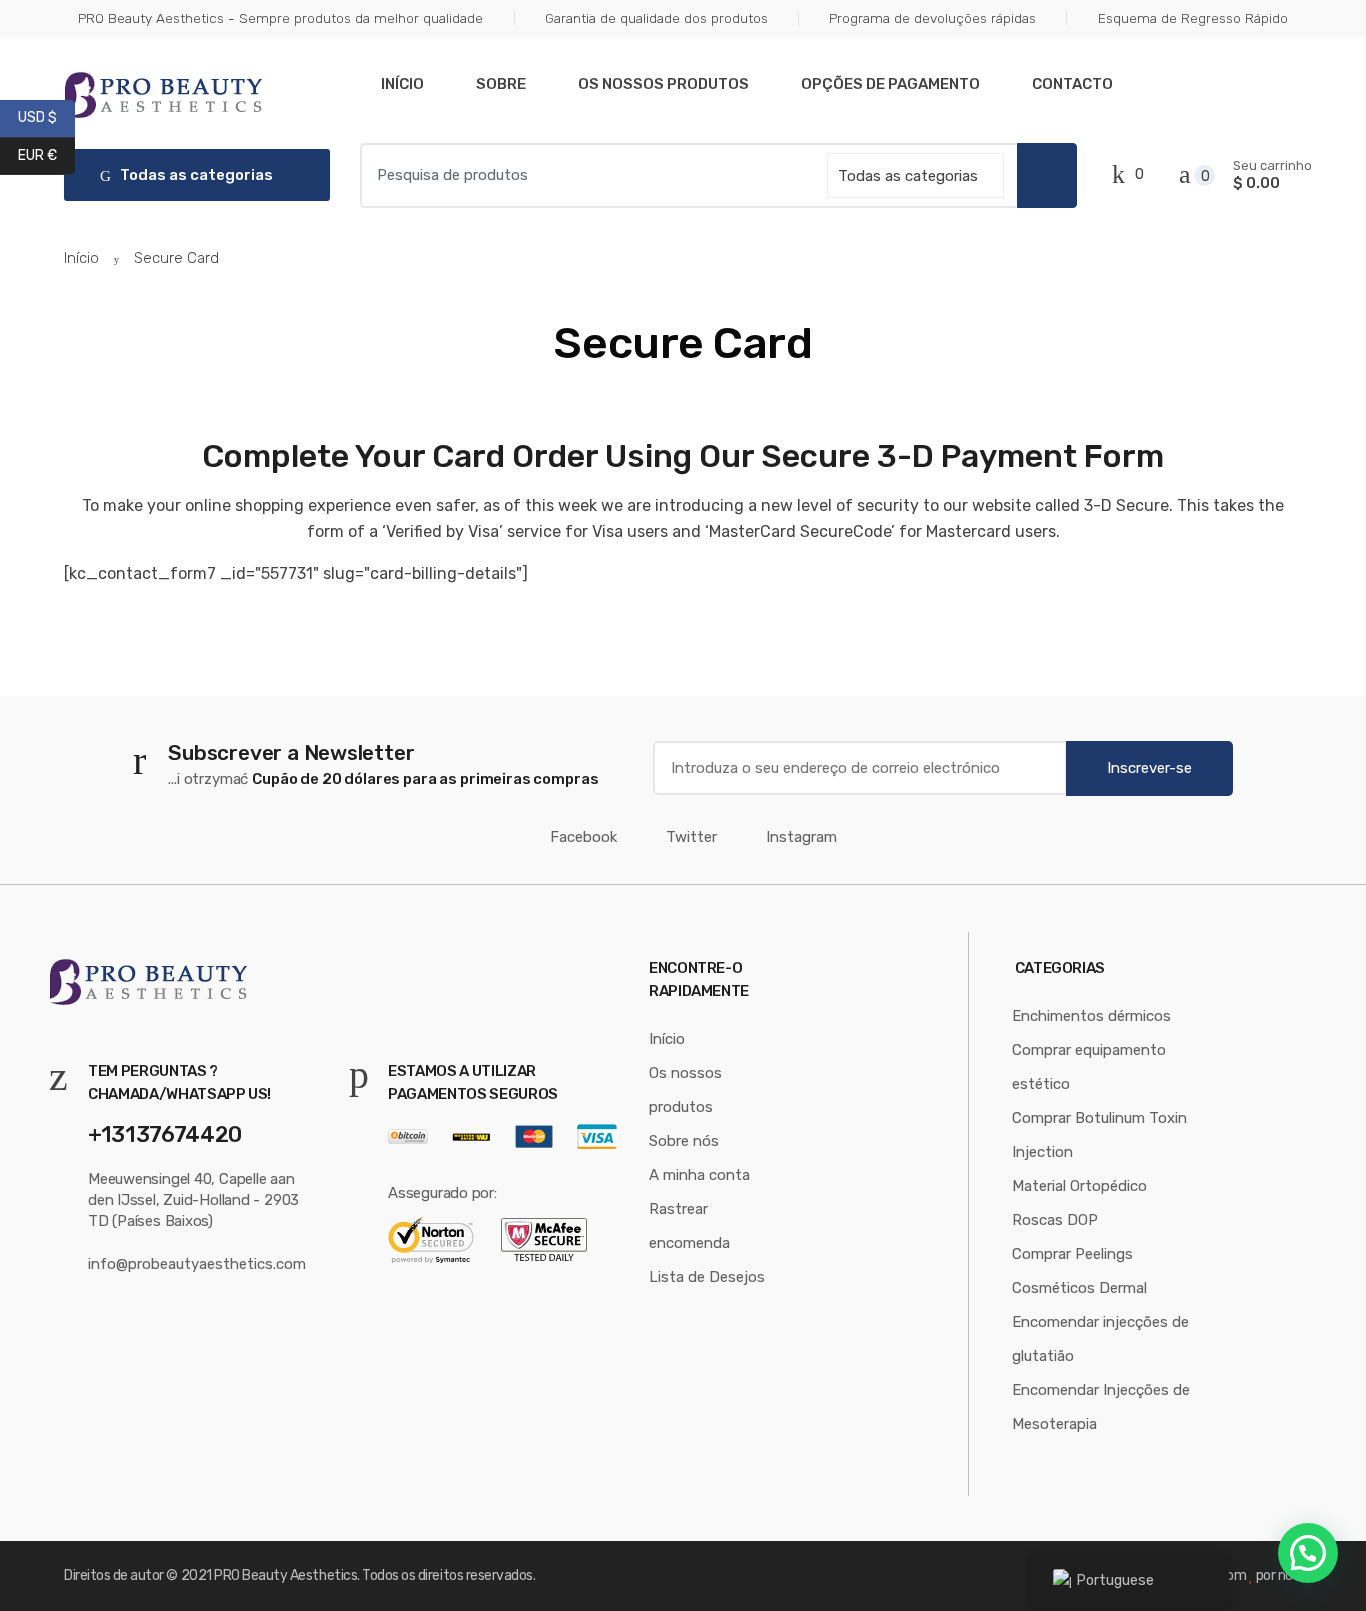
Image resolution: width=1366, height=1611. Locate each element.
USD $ (46, 117)
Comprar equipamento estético (1089, 1067)
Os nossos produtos (663, 84)
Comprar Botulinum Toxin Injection (1099, 1135)
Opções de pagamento (890, 84)
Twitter (691, 837)
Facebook (583, 837)
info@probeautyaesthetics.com (197, 1264)
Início (402, 84)
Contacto (1072, 84)
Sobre (501, 84)
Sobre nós (684, 1141)
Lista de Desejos (707, 1277)
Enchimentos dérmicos (1091, 1016)
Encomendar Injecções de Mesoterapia (1101, 1407)
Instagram (801, 837)
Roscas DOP (1055, 1220)
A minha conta (699, 1175)
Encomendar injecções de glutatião (1100, 1339)
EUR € (46, 154)
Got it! (1271, 34)
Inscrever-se (1149, 768)
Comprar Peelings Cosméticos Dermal (1079, 1271)
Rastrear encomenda (689, 1226)
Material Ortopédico (1079, 1186)
